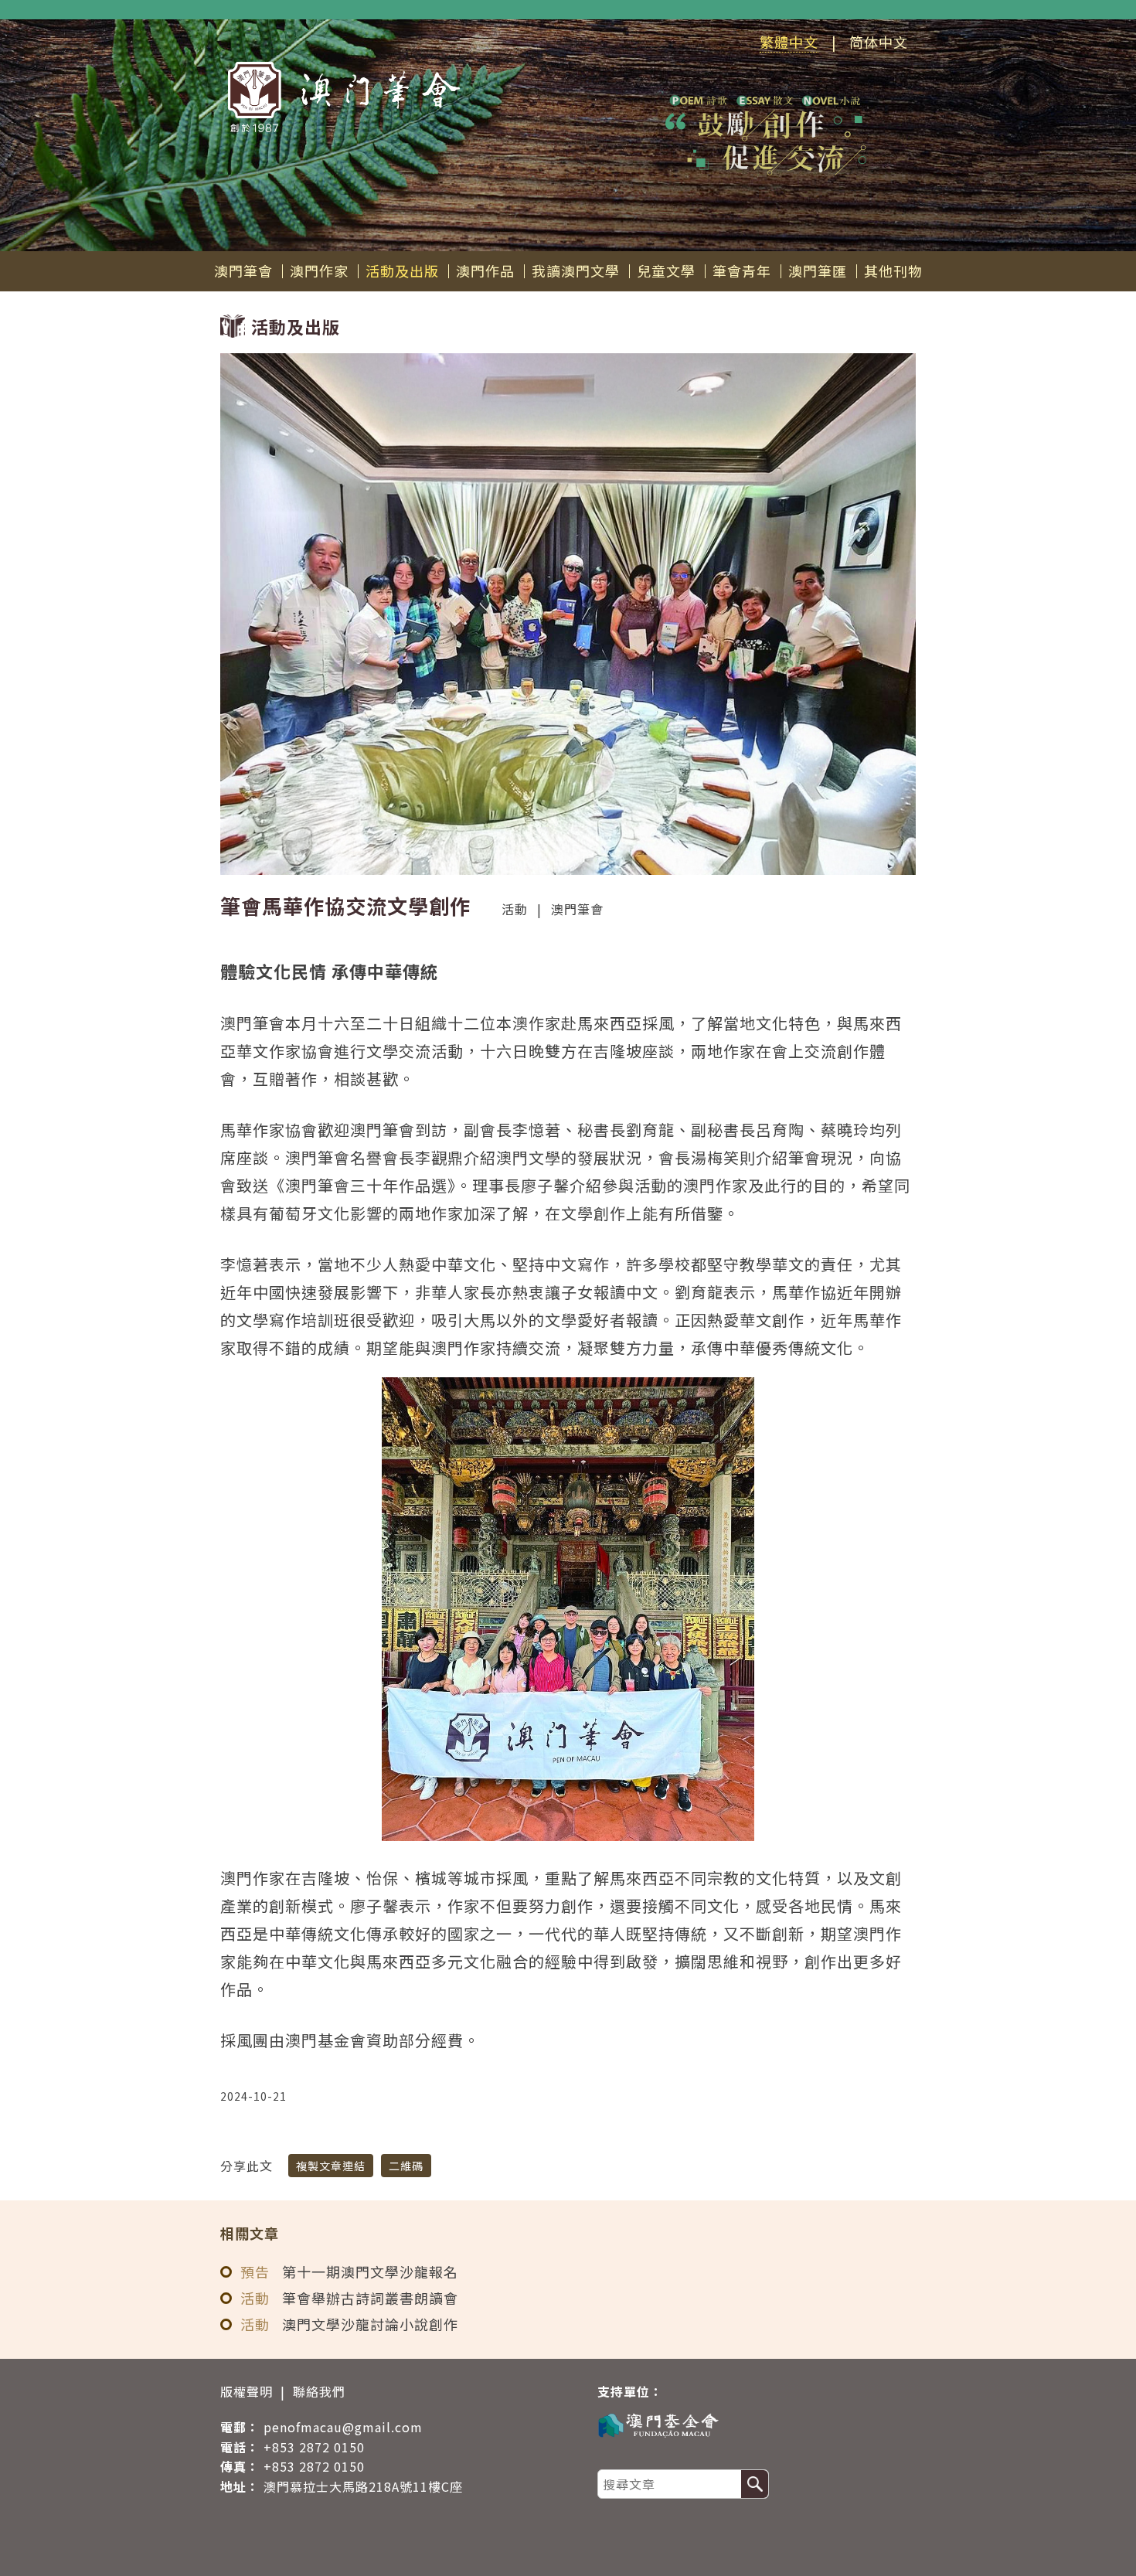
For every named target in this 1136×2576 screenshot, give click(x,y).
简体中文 (879, 42)
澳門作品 (485, 271)
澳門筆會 (243, 271)
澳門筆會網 (344, 97)
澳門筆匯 (818, 271)
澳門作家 (319, 271)
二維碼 (406, 2166)
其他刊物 (893, 271)
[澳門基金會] (749, 2424)
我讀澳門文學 (576, 271)
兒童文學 (666, 271)
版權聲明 (247, 2391)
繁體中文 (789, 42)
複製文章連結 (331, 2166)
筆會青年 (742, 271)
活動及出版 (402, 271)
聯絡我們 (319, 2391)
